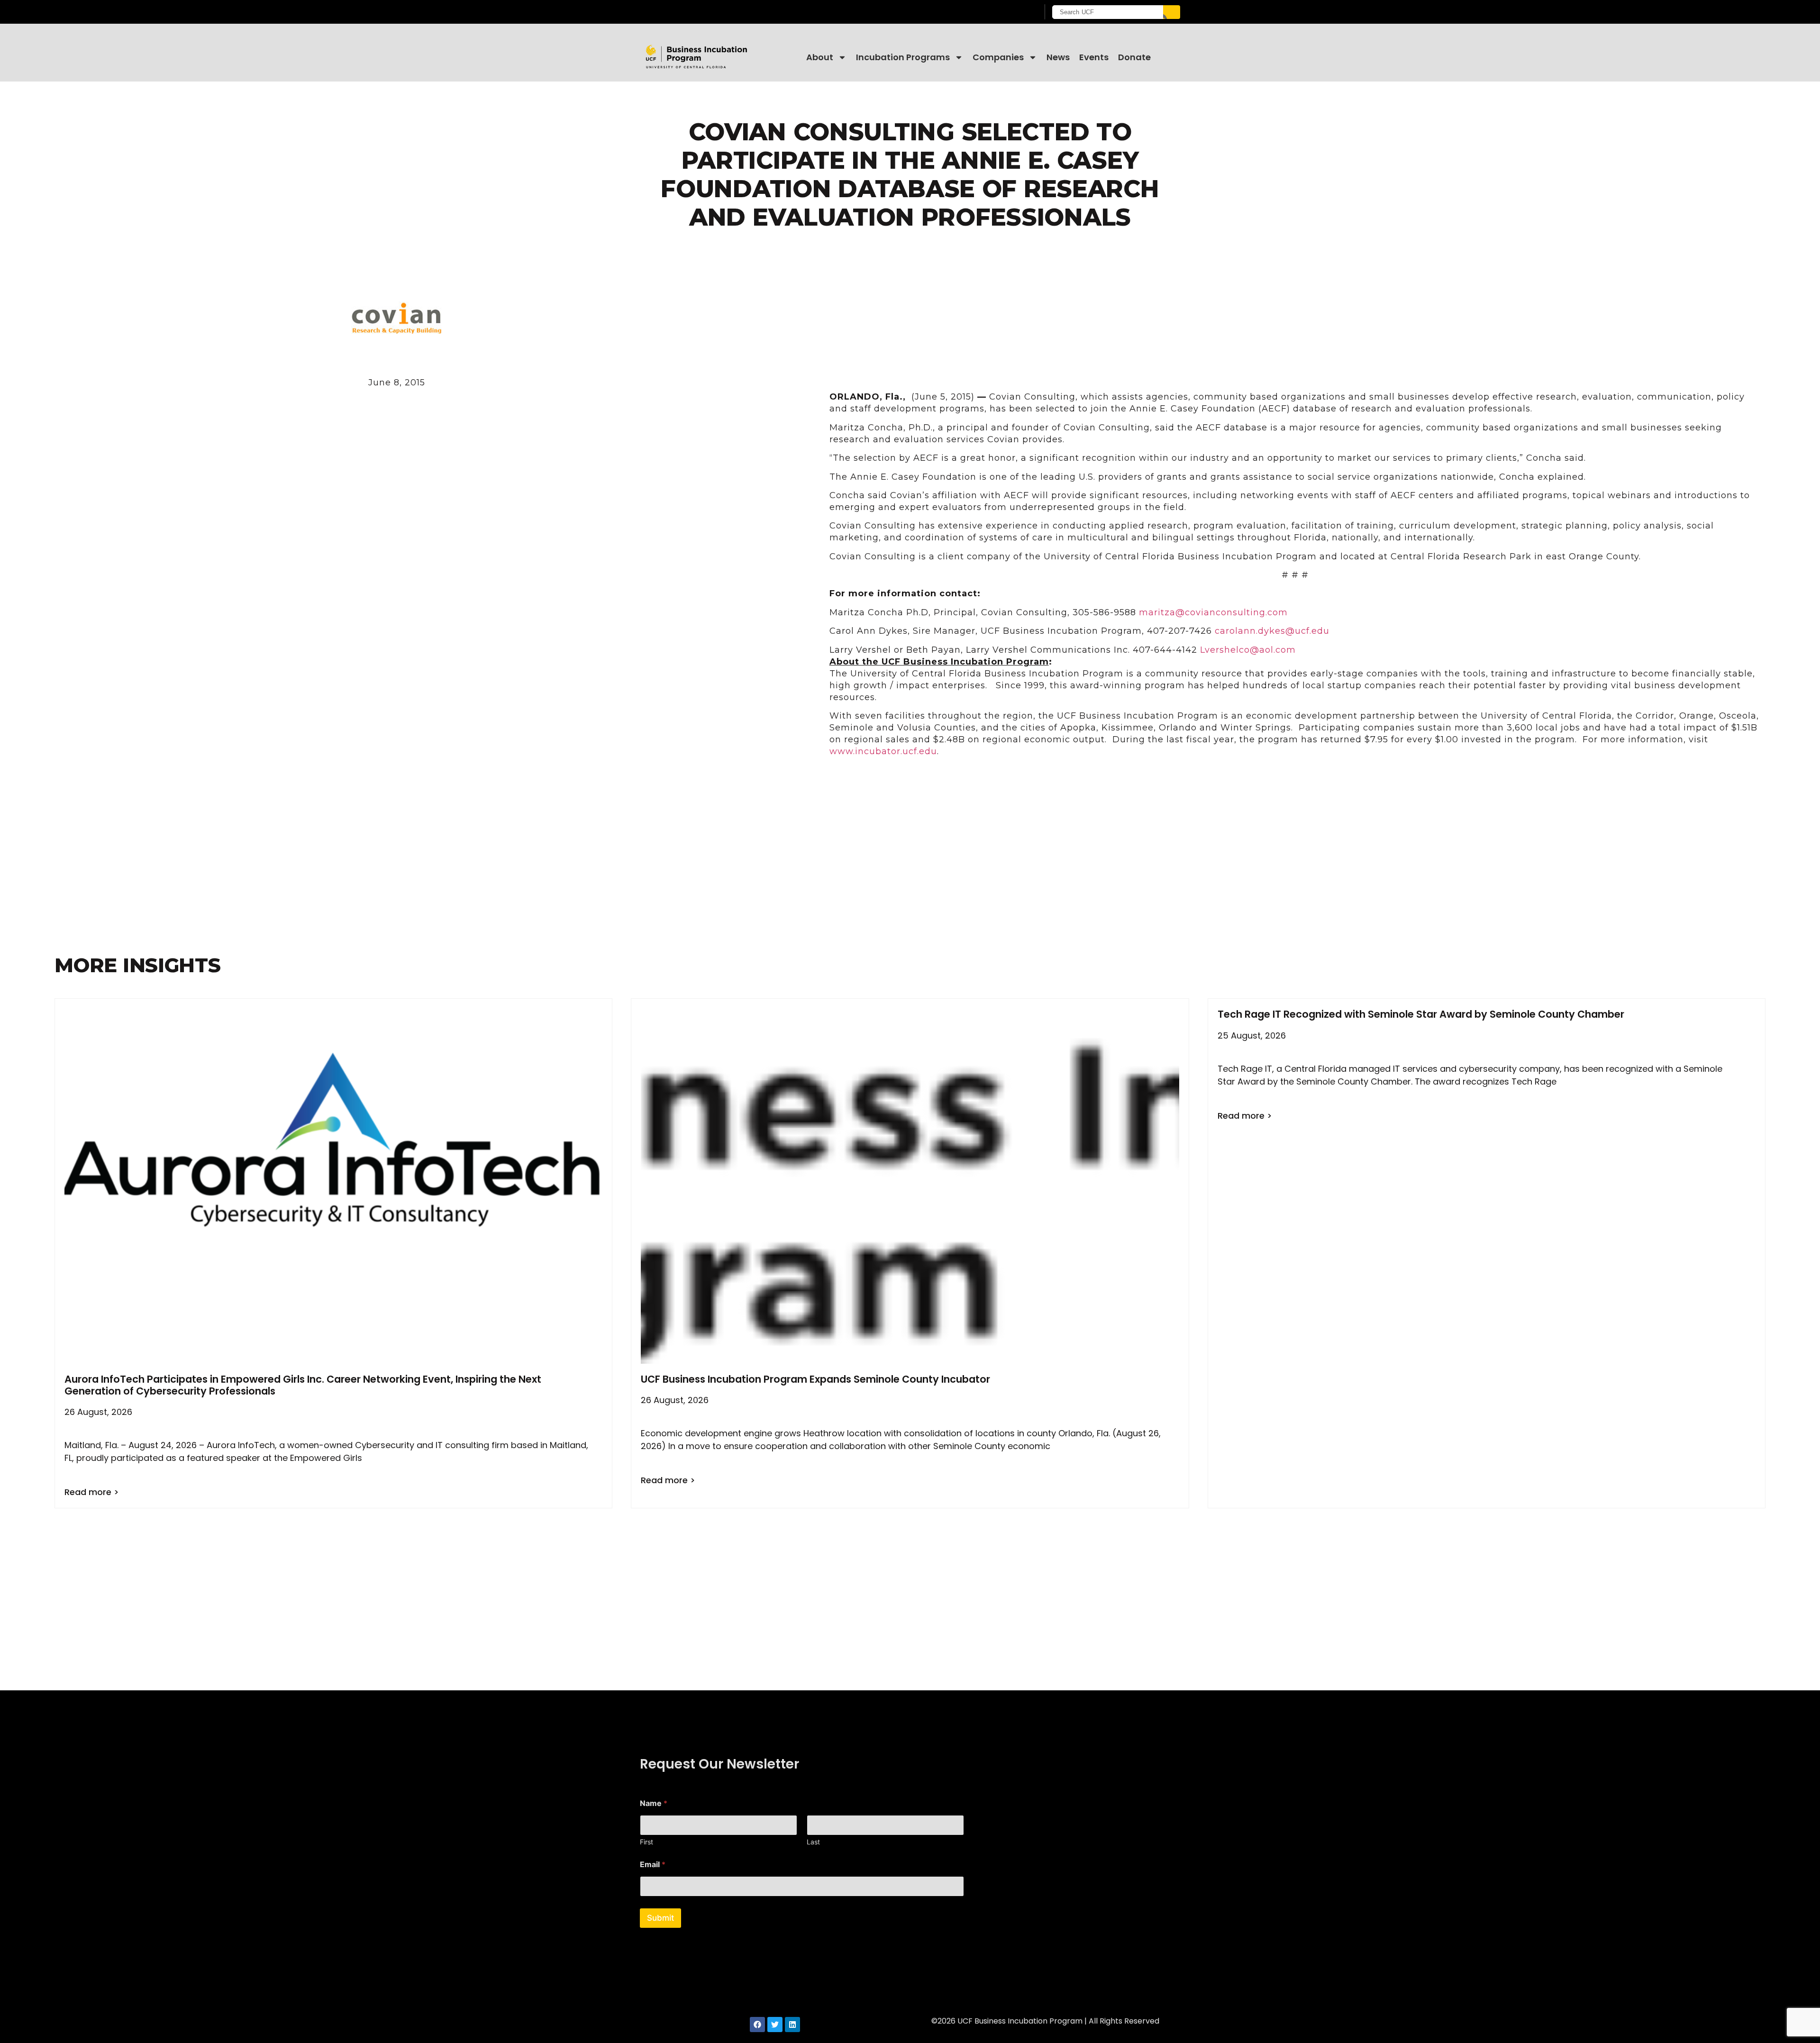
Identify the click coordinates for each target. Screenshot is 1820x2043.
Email (653, 1865)
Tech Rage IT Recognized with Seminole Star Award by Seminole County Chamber (1421, 1014)
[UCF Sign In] (1008, 12)
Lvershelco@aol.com (1248, 650)
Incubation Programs (903, 57)
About (820, 57)
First (646, 1842)
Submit (660, 1918)
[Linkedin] (792, 2025)
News (1058, 57)
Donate (1134, 57)
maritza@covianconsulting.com (1213, 612)
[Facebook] (757, 2025)
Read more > (92, 1492)
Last (813, 1842)
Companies (998, 57)
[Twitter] (775, 2025)
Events (1094, 57)
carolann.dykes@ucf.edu (1272, 631)
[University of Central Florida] (716, 12)
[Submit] (1172, 12)
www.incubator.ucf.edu (883, 751)
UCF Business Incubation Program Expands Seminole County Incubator (815, 1379)
